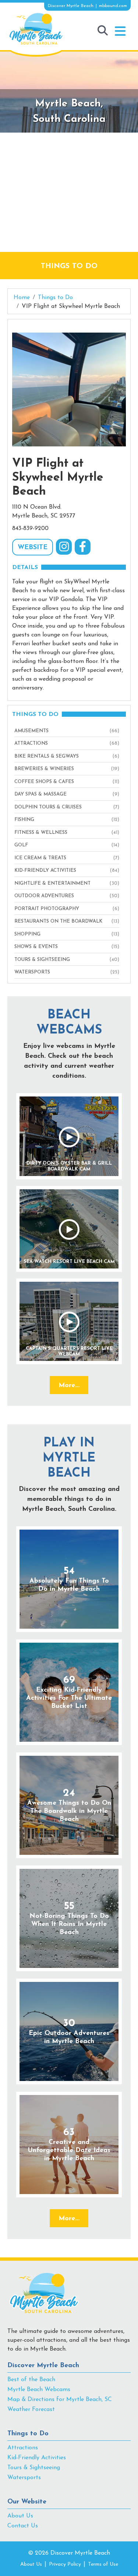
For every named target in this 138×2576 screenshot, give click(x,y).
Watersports (24, 2478)
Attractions (23, 2448)
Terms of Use (103, 2564)
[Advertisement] (69, 192)
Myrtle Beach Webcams (39, 2390)
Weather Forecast (31, 2410)
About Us (20, 2516)
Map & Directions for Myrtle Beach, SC (60, 2400)
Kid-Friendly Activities (37, 2458)
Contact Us (23, 2526)
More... (69, 1386)
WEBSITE (33, 548)
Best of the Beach (31, 2380)
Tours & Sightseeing (34, 2468)
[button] (120, 31)
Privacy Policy (65, 2564)
